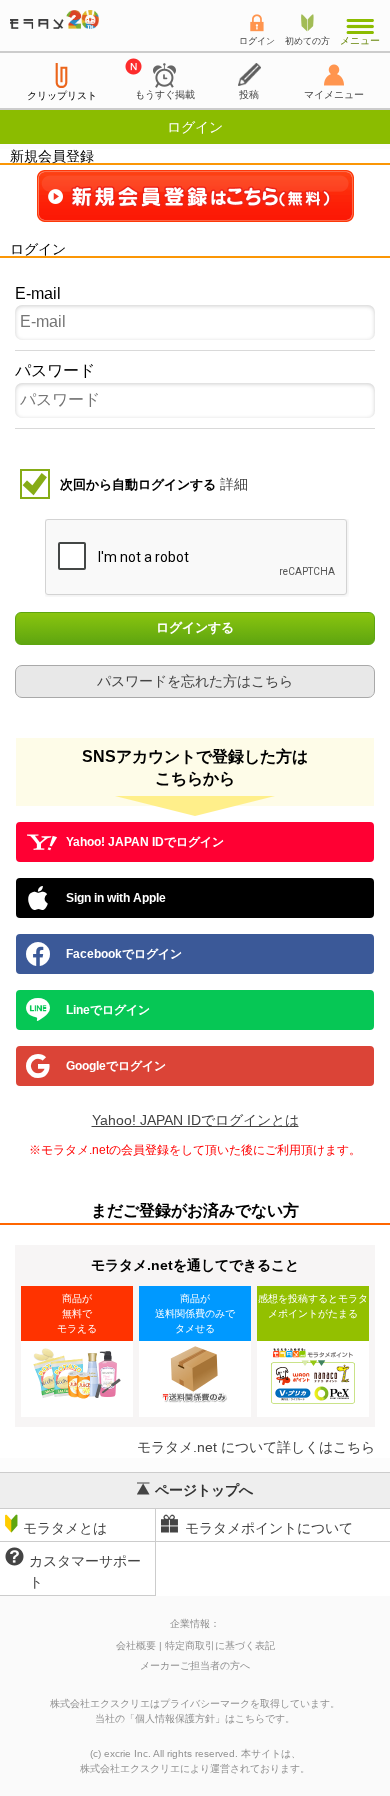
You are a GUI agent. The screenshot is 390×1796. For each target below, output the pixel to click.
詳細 (234, 484)
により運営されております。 (195, 1768)
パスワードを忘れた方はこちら (195, 681)
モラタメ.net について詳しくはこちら (256, 1447)
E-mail (38, 293)
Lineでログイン (108, 1010)
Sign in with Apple (116, 898)
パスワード (55, 370)
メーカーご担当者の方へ (195, 1665)
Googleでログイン (116, 1066)
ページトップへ (204, 1490)
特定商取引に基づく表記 (220, 1645)
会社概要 (136, 1645)
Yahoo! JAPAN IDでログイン (145, 842)
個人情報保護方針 (175, 1718)
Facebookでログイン (124, 954)
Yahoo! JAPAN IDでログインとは (195, 1120)
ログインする (195, 629)
